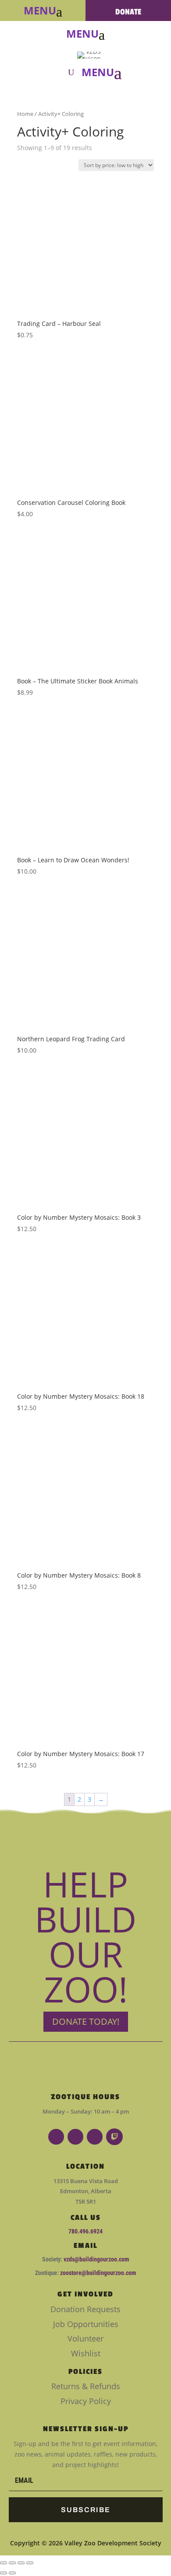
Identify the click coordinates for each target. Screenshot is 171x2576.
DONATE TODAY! (86, 2021)
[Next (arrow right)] (12, 2573)
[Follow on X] (95, 2137)
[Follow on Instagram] (75, 2137)
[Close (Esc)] (30, 2563)
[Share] (21, 2563)
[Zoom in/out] (4, 2563)
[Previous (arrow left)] (4, 2573)
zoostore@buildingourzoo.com (98, 2273)
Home (25, 114)
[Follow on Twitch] (114, 2137)
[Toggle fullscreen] (12, 2563)
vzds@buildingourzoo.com (96, 2259)
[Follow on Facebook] (56, 2137)
